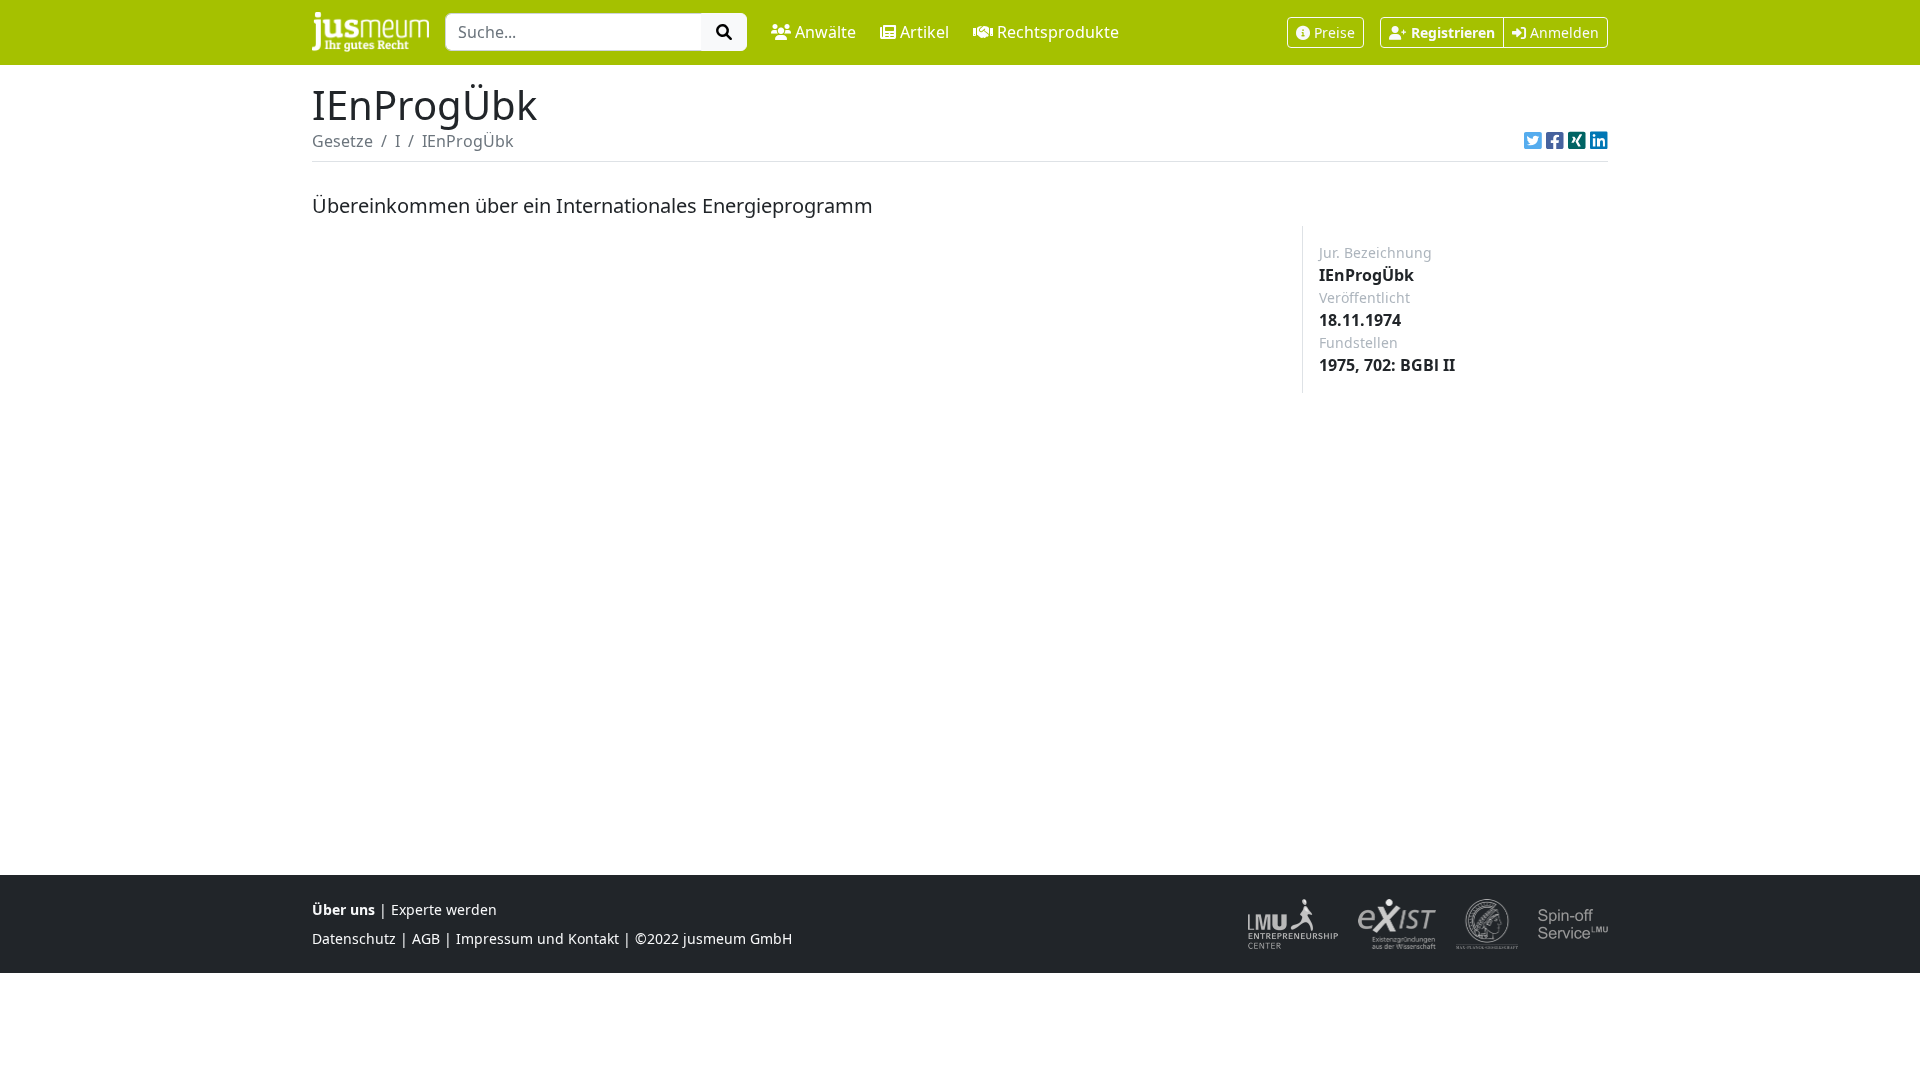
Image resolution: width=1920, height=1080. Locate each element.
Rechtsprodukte (1058, 32)
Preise (1334, 32)
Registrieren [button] (1453, 32)
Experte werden (444, 909)
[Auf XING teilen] (1577, 141)
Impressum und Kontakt (537, 938)
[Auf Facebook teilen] (1555, 141)
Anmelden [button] (1562, 32)
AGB (426, 938)
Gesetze (342, 141)
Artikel (924, 32)
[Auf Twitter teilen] (1533, 141)
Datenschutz (354, 938)
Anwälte (825, 32)
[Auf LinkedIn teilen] (1599, 141)
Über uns (343, 909)
